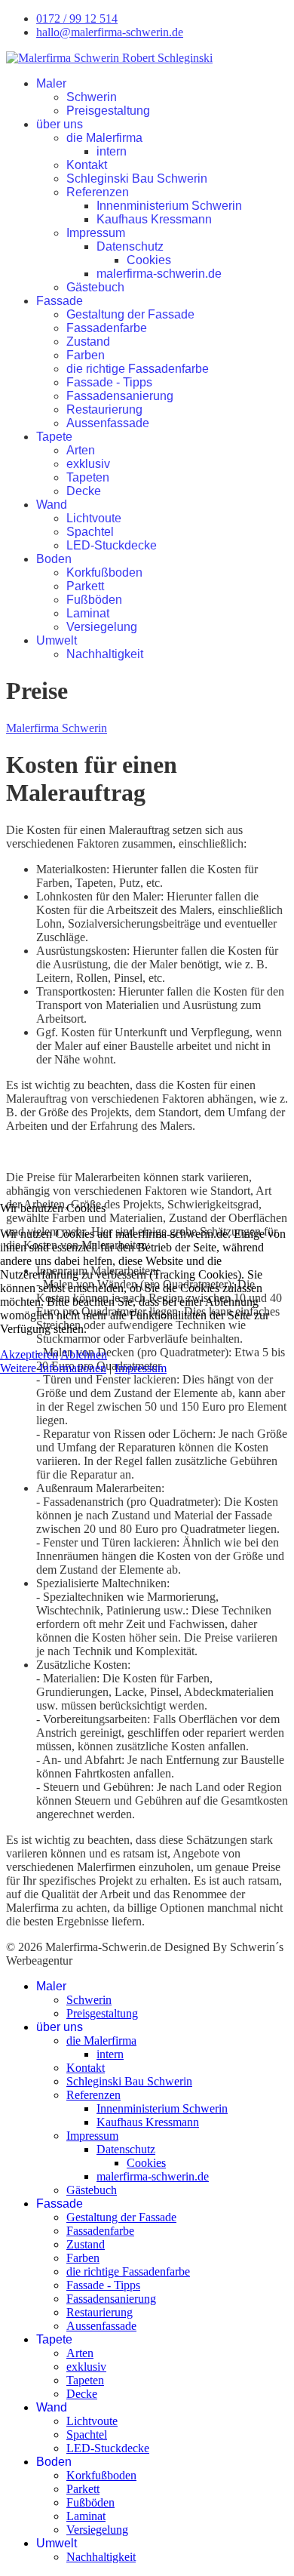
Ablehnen (84, 1354)
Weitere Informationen (53, 1368)
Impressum (141, 1368)
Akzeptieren (29, 1354)
